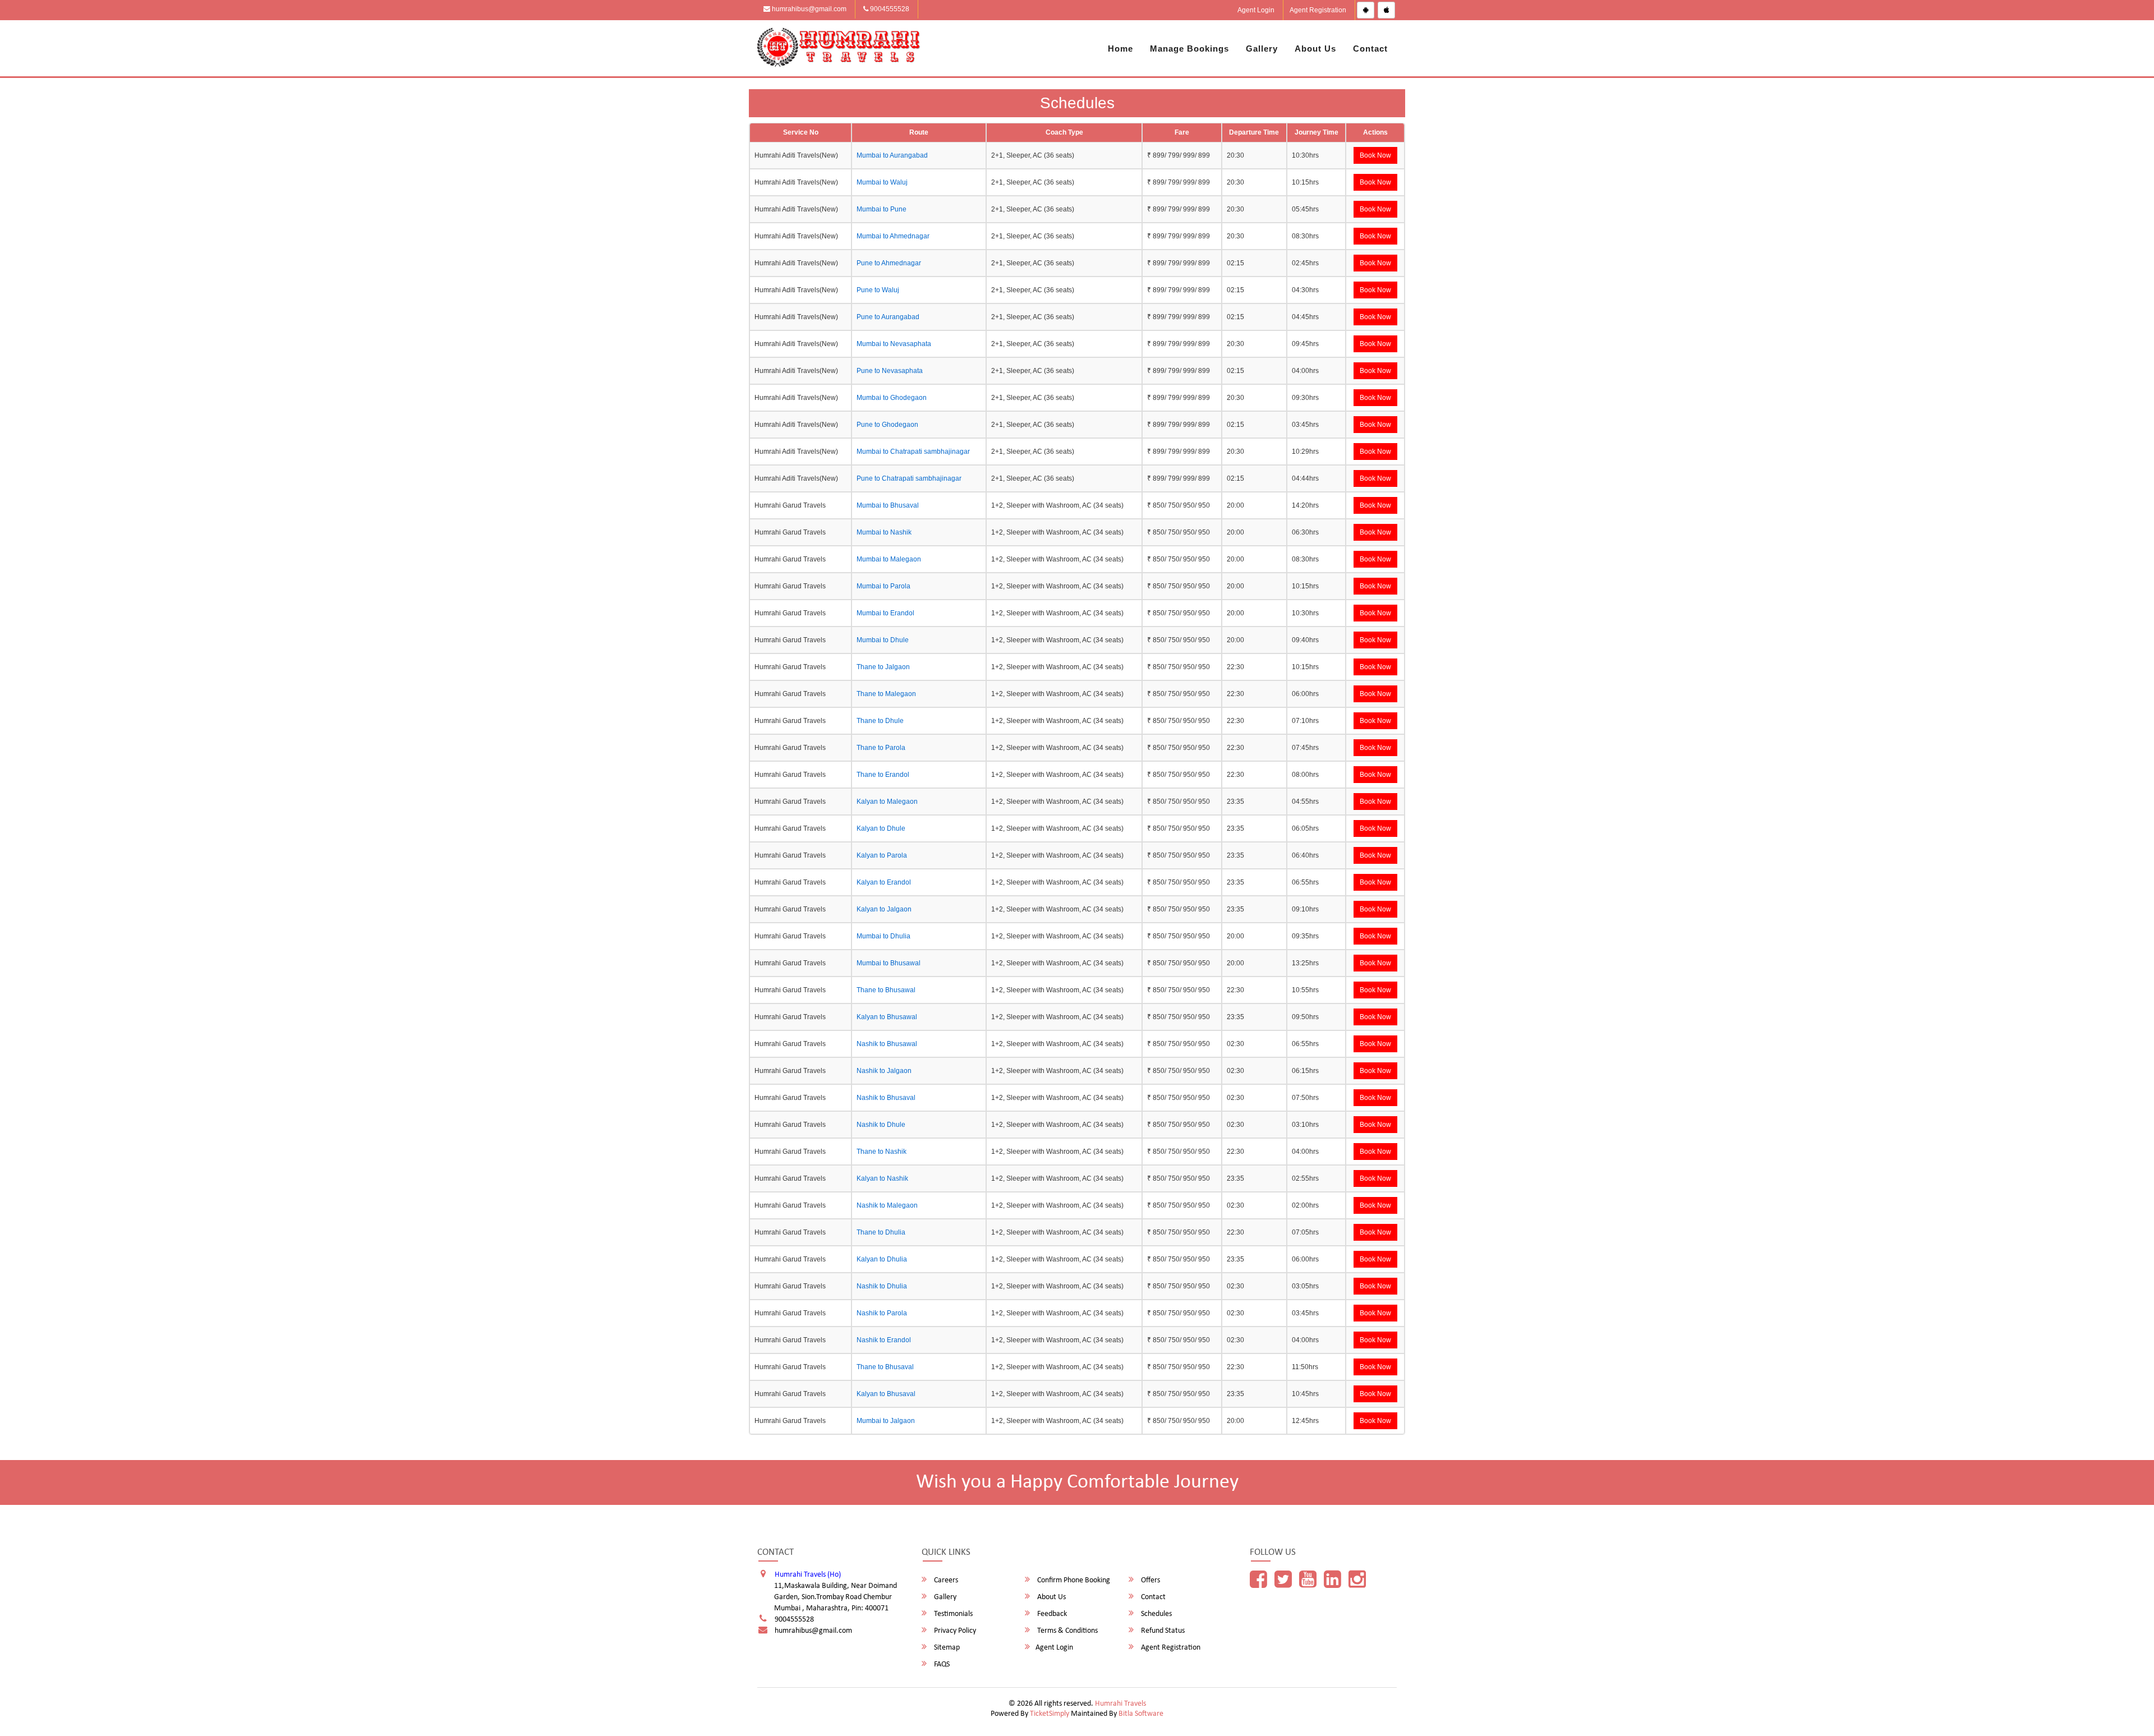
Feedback (1051, 1614)
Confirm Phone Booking (1073, 1580)
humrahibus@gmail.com (808, 9)
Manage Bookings (1189, 49)
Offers (1150, 1580)
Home (1120, 49)
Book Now (1375, 155)
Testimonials (952, 1614)
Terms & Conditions (1067, 1631)
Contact (1370, 49)
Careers (945, 1580)
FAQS (941, 1664)
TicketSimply (1050, 1714)
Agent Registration (1318, 10)
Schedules (1156, 1614)
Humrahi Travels (1120, 1704)
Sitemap (946, 1648)
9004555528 (889, 9)
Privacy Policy (954, 1631)
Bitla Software (1141, 1714)
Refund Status (1162, 1631)
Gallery (1262, 49)
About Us (1315, 49)
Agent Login (1256, 10)
